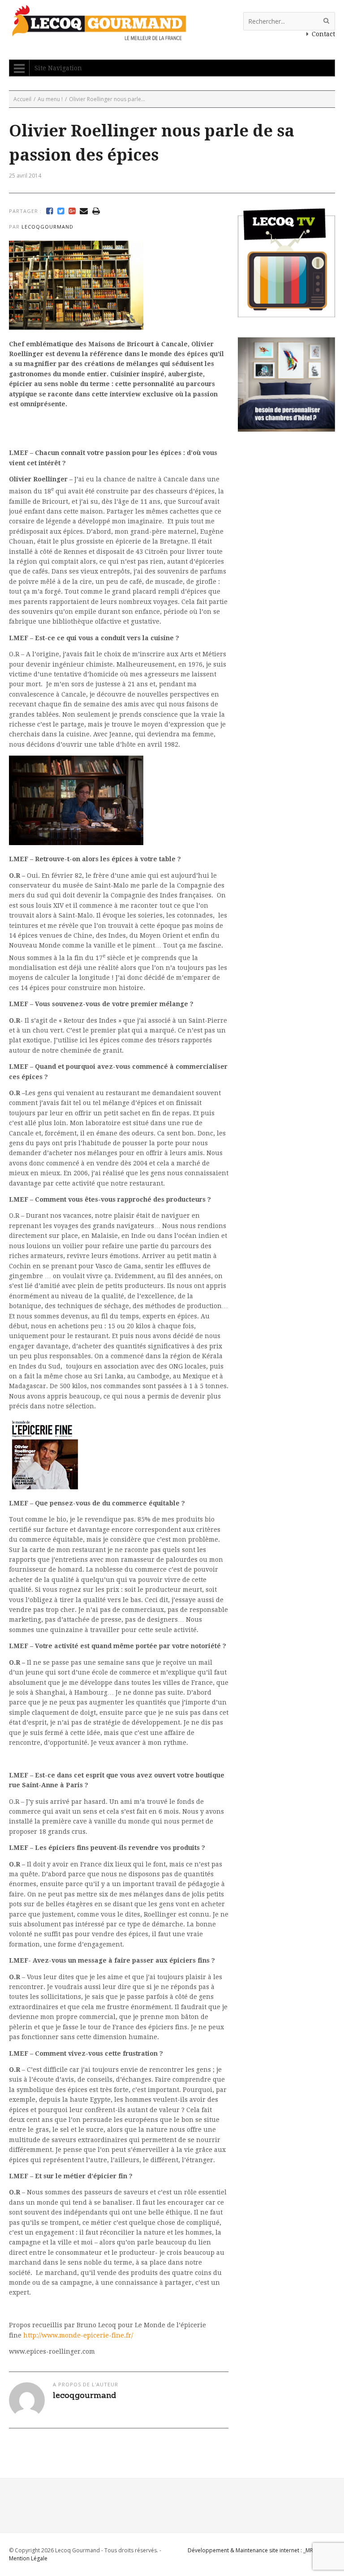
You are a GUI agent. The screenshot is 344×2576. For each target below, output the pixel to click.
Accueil (22, 99)
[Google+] (72, 211)
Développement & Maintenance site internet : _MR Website (261, 2550)
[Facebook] (49, 211)
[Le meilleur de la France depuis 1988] (98, 36)
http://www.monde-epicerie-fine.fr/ (78, 2335)
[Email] (84, 211)
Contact (323, 34)
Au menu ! (50, 99)
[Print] (96, 211)
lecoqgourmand (47, 227)
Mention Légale (28, 2558)
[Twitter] (61, 211)
